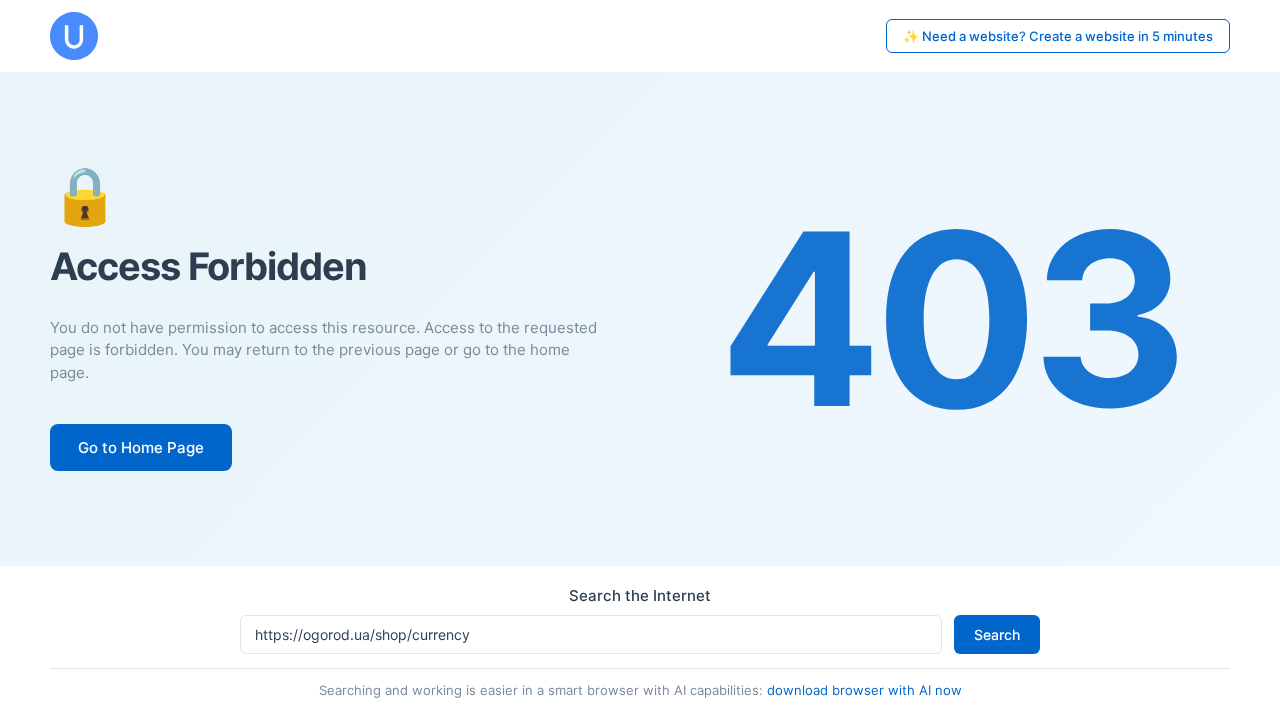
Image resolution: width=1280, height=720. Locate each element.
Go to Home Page (141, 447)
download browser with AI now (864, 690)
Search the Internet (640, 595)
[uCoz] (74, 36)
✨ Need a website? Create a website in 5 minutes (1058, 36)
